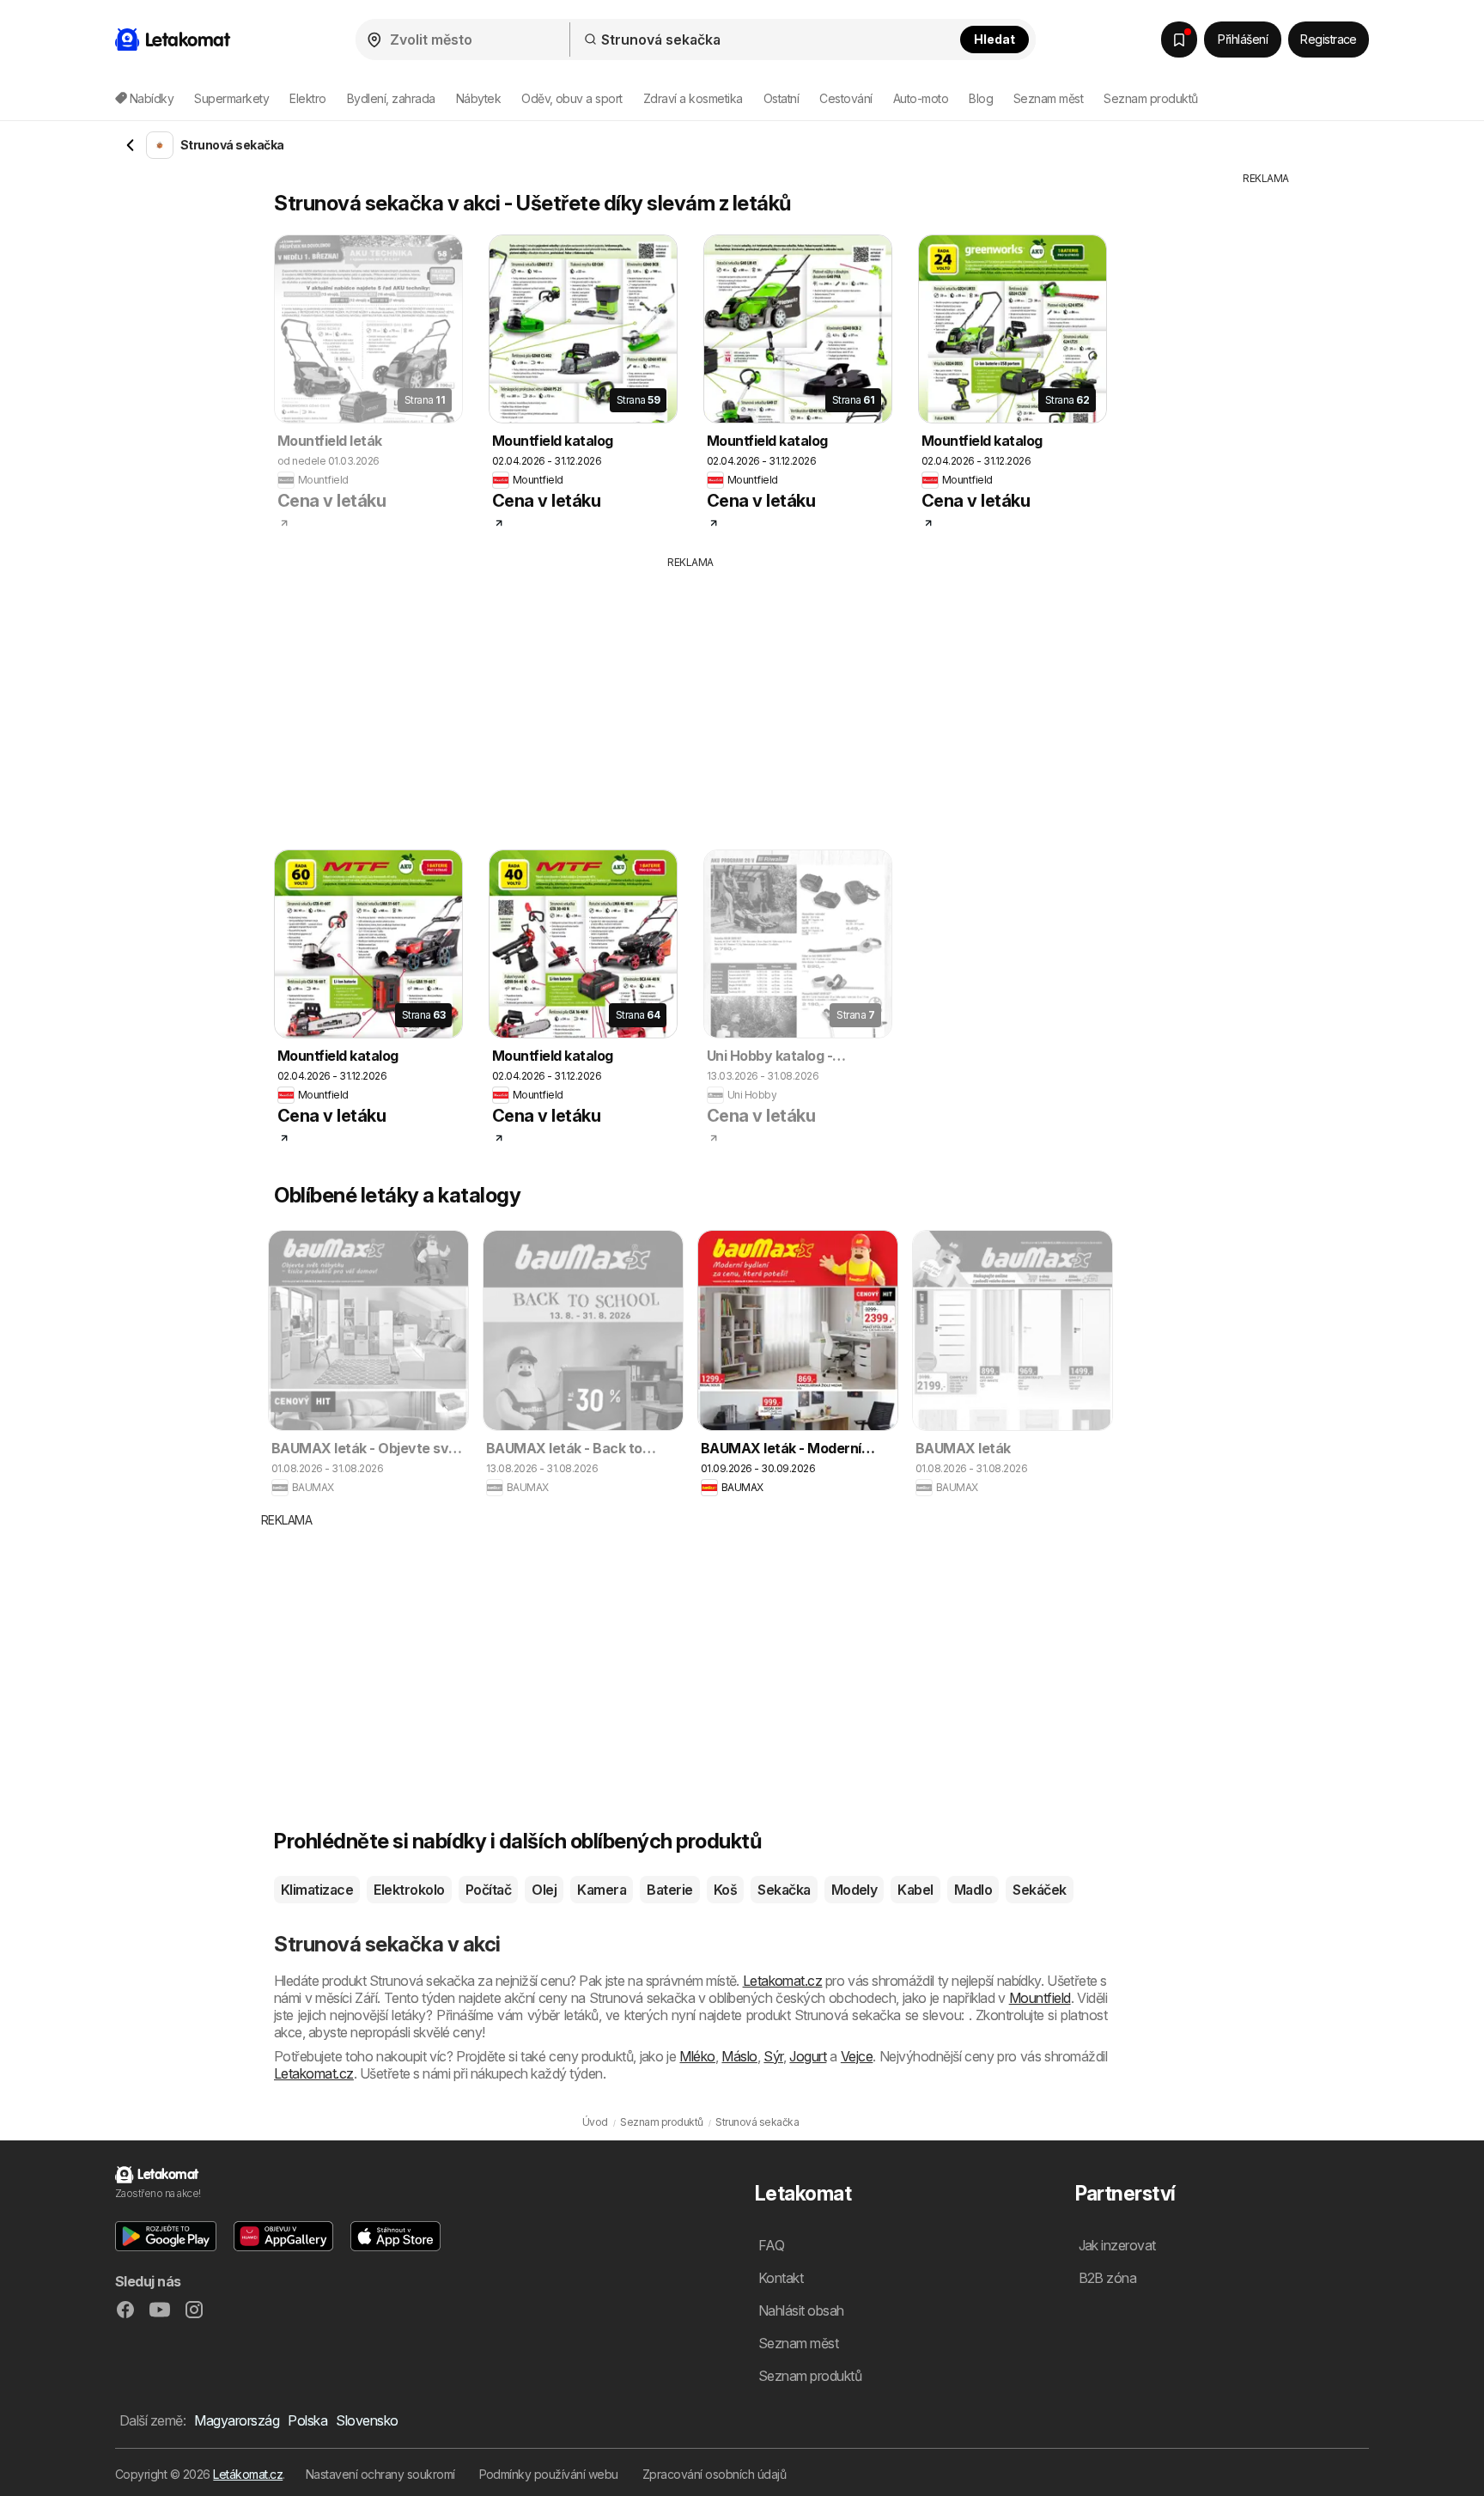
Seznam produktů (1150, 98)
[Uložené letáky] (1179, 40)
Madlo (973, 1890)
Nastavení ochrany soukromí (380, 2474)
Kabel (915, 1890)
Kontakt (781, 2278)
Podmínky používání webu (549, 2474)
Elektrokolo (409, 1890)
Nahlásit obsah (801, 2310)
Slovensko (367, 2420)
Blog (981, 98)
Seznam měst (1048, 98)
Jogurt (808, 2056)
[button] (166, 2236)
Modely (855, 1890)
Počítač (488, 1890)
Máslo (739, 2056)
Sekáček (1039, 1890)
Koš (725, 1890)
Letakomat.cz (783, 1981)
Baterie (669, 1890)
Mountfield (1040, 1998)
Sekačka (784, 1890)
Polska (307, 2420)
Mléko (697, 2056)
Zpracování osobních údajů (714, 2474)
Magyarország (237, 2420)
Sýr (773, 2056)
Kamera (602, 1890)
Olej (544, 1890)
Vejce (857, 2056)
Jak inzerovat (1117, 2245)
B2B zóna (1108, 2278)
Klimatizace (317, 1890)
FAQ (771, 2245)
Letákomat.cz (248, 2474)
